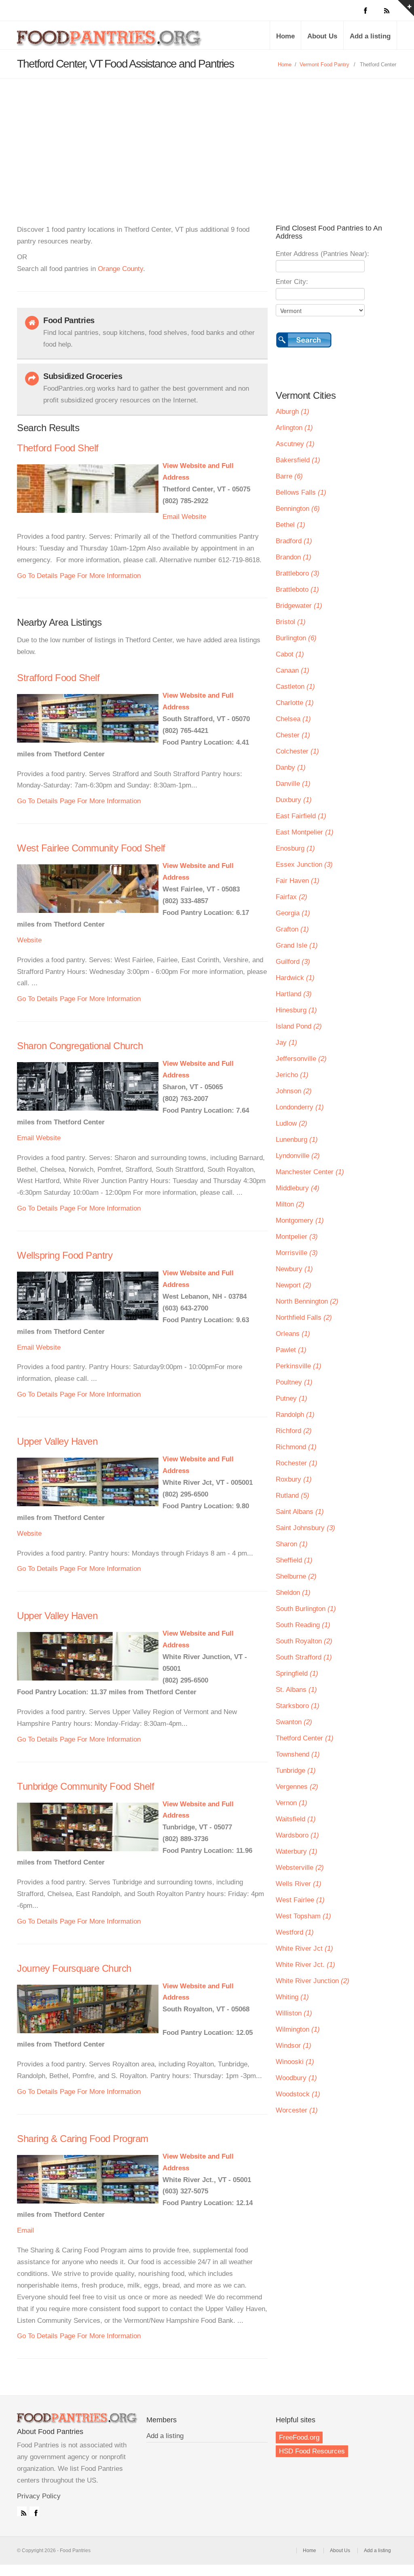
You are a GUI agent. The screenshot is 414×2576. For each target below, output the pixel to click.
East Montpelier (305, 832)
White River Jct (304, 1948)
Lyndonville (298, 1156)
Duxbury (294, 800)
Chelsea (293, 719)
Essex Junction (304, 865)
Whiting (292, 1997)
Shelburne (296, 1576)
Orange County (120, 269)
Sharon (292, 1544)
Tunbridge (296, 1771)
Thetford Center (305, 1738)
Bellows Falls (301, 492)
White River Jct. (305, 1965)
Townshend (298, 1754)
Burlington (296, 638)
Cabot (290, 654)
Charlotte (295, 703)
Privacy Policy (39, 2496)
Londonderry (300, 1107)
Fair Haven (298, 881)
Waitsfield (296, 1819)
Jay (286, 1042)
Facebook (34, 2511)
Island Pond (299, 1026)
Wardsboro (297, 1835)
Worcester (297, 2110)
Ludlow (291, 1123)
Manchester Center (310, 1172)
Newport (294, 1285)
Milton (290, 1204)
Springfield (297, 1673)
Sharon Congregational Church (80, 1046)
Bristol (291, 622)
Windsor (294, 2046)
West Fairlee (300, 1900)
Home (285, 36)
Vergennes (297, 1787)
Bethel (290, 525)
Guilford (293, 962)
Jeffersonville (301, 1059)
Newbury (294, 1269)
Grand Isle (297, 945)
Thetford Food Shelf (58, 448)
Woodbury (296, 2078)
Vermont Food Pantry (324, 65)
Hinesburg (296, 1010)
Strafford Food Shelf (58, 678)
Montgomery (300, 1220)
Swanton (294, 1722)
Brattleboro (298, 573)
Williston (294, 2013)
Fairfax (291, 897)
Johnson (294, 1091)
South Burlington (306, 1609)
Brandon (294, 557)
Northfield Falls (304, 1318)
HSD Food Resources (312, 2451)
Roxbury (294, 1479)
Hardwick (295, 978)
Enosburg (295, 848)
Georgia (293, 913)
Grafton (292, 929)
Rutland (293, 1495)
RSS (22, 2511)
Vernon (291, 1803)
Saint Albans (300, 1512)
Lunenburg (297, 1140)
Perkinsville (299, 1366)
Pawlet (291, 1350)
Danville (293, 784)
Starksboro (298, 1706)
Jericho (292, 1075)
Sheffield (294, 1560)
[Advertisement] (207, 139)
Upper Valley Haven (57, 1441)
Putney (291, 1398)
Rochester (297, 1463)
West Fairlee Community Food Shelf (91, 848)
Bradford (294, 541)
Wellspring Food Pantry (65, 1255)
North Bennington (307, 1301)
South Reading (303, 1625)
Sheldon (293, 1593)
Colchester (297, 751)
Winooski (295, 2062)
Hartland (294, 994)
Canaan (293, 670)
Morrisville (297, 1253)
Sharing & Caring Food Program (83, 2139)
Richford (294, 1431)
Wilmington (298, 2029)
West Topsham (303, 1916)
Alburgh (293, 412)
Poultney (294, 1382)
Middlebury (298, 1188)
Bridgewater (299, 606)
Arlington (294, 428)
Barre (289, 476)
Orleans (293, 1334)
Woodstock (298, 2094)
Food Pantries (110, 41)
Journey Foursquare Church (74, 1968)
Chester (293, 735)
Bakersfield (298, 460)
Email (171, 517)
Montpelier (297, 1237)
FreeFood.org (299, 2437)
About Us (322, 36)
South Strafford (304, 1657)
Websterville (300, 1868)
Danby (291, 767)
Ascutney (295, 444)
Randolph (295, 1415)
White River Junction (313, 1981)
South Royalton (304, 1641)
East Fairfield (301, 816)
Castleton (295, 687)
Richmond (296, 1447)
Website (194, 517)
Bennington (298, 509)
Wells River (299, 1884)
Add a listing (370, 36)
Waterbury (297, 1851)
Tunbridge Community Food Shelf (86, 1786)
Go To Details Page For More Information (79, 576)
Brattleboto (297, 589)
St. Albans (296, 1690)
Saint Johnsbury (305, 1528)
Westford (295, 1932)
